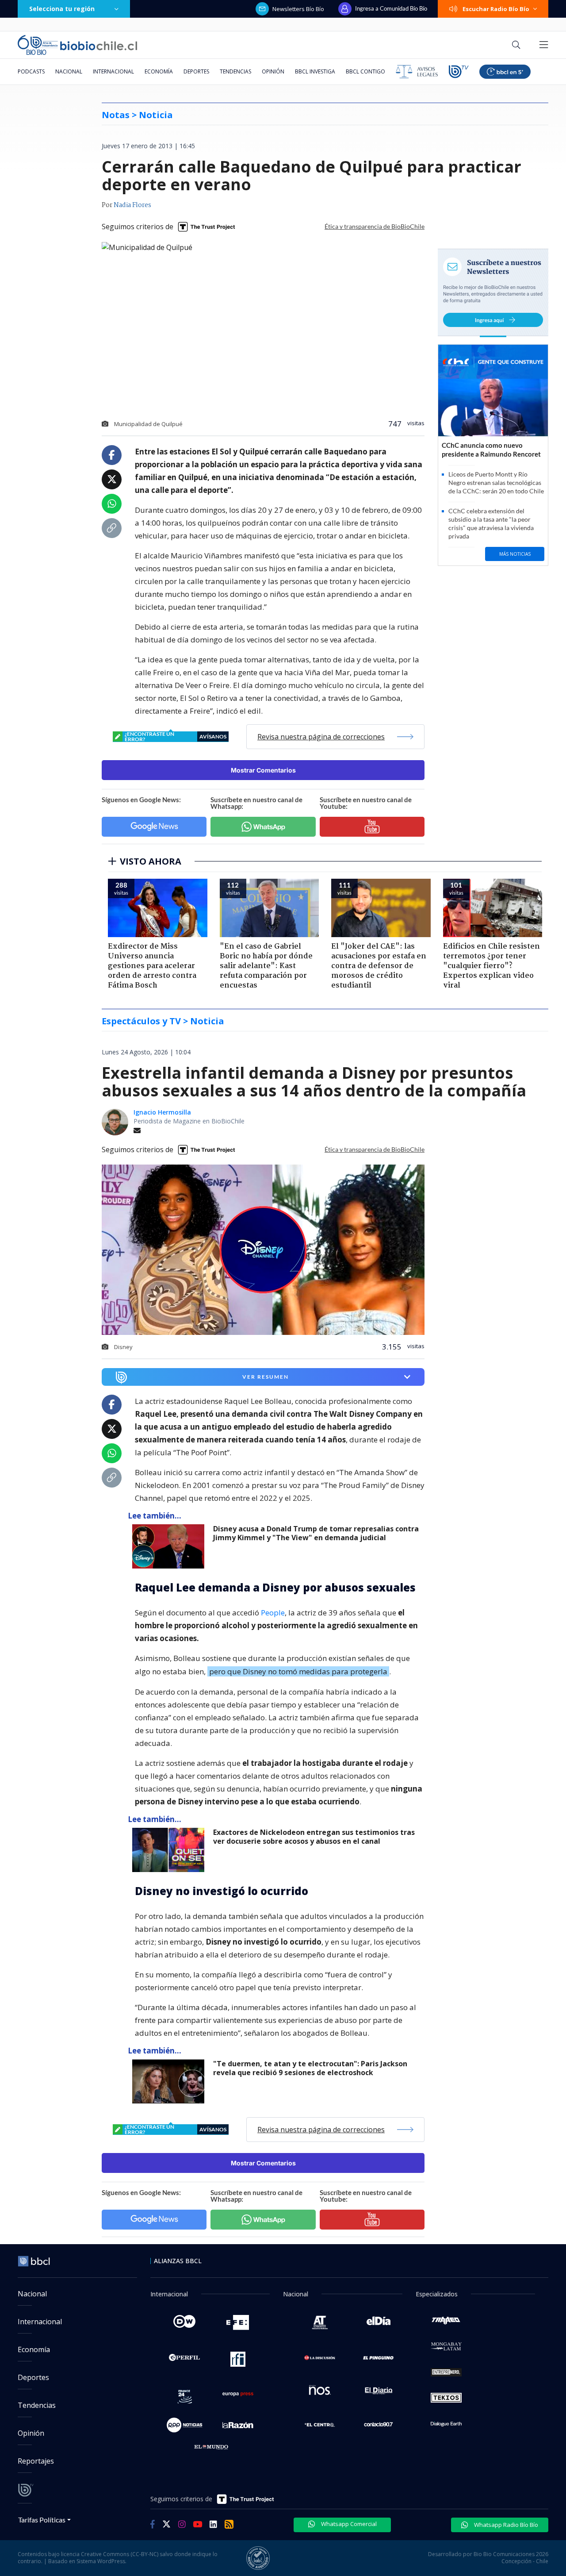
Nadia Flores (132, 205)
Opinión (273, 71)
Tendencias (235, 71)
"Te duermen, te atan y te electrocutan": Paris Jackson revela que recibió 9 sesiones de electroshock (310, 2068)
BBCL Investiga (315, 71)
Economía (159, 71)
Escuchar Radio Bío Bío (496, 9)
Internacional (113, 71)
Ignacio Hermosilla (162, 1112)
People (273, 1613)
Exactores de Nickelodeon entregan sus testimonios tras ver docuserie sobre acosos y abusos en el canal (314, 1837)
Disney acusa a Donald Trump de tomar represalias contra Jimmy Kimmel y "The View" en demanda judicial (316, 1533)
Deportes (196, 71)
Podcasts (31, 71)
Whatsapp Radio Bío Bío (505, 2525)
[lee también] (170, 1546)
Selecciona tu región (62, 9)
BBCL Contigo (365, 71)
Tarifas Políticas (42, 2520)
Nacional (69, 71)
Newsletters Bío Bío (298, 9)
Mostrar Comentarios (263, 770)
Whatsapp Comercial (348, 2524)
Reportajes (36, 2461)
